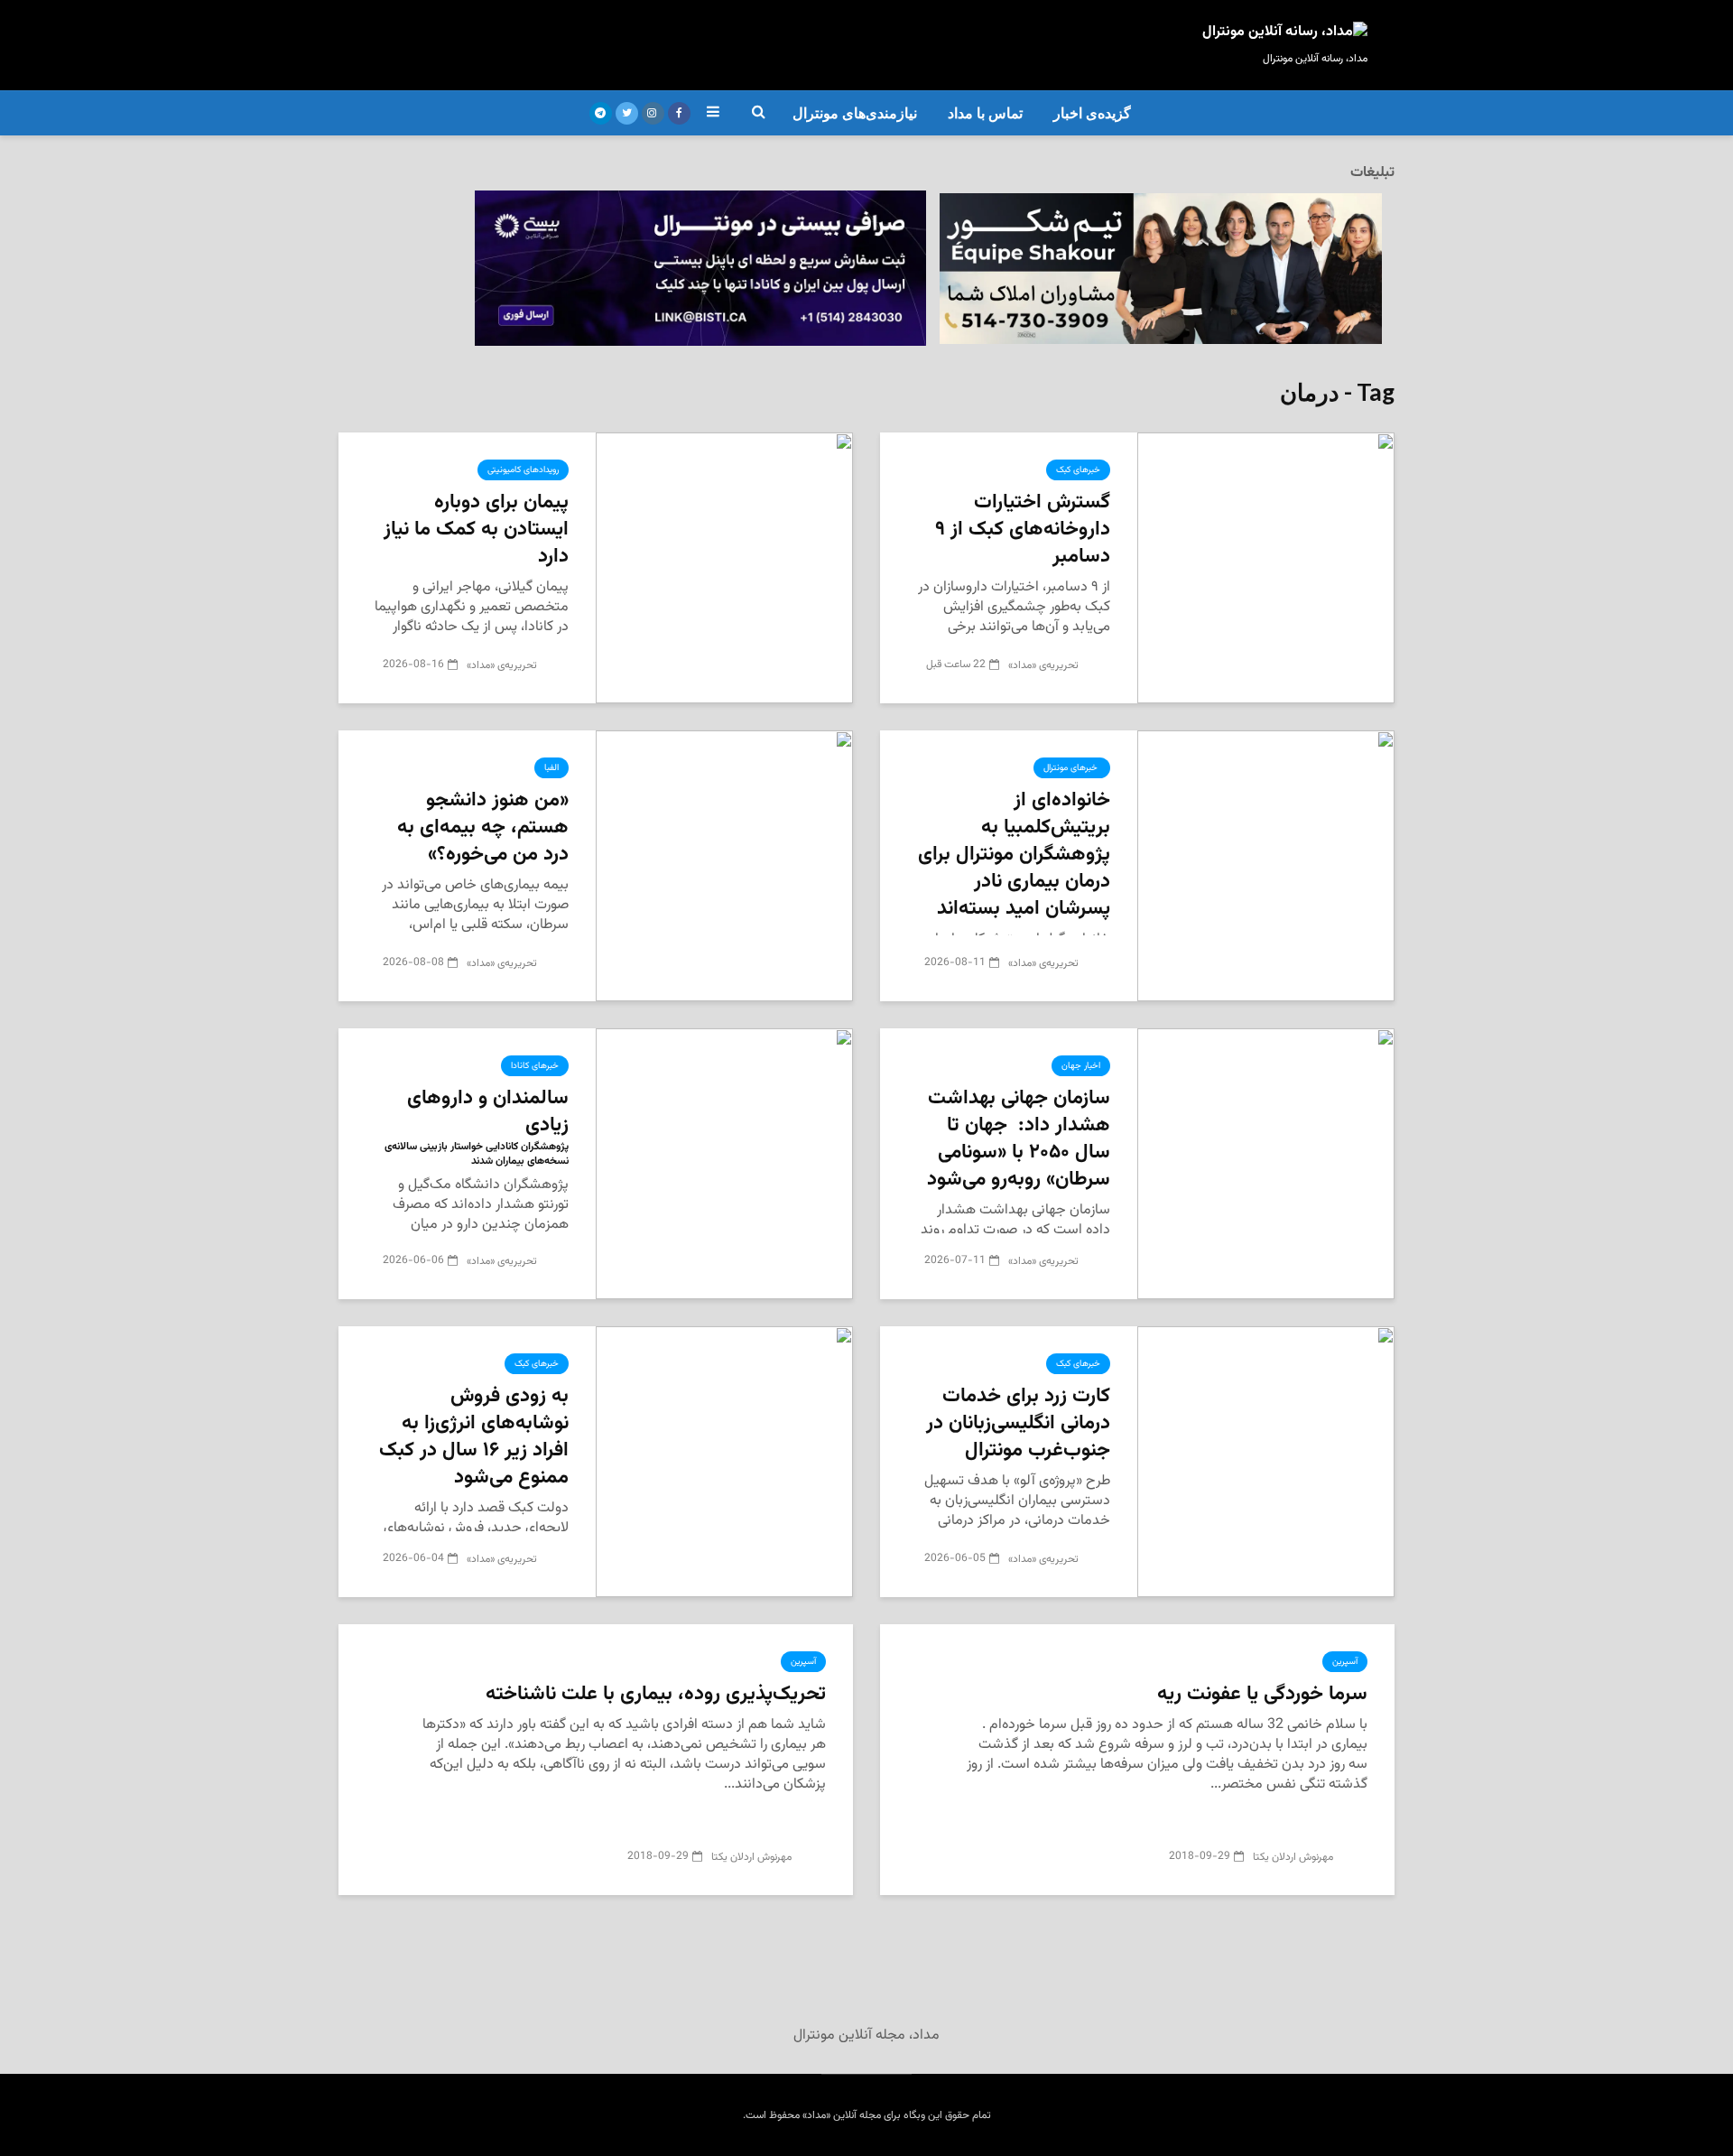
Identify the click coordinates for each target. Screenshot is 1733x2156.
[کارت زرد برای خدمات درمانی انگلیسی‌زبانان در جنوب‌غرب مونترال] (1266, 1462)
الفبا (551, 768)
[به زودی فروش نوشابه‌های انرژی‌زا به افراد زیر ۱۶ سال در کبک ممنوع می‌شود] (724, 1462)
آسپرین (1345, 1662)
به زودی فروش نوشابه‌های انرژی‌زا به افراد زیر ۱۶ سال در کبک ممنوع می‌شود (474, 1437)
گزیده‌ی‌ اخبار (1092, 113)
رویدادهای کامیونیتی (523, 470)
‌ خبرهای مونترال (1072, 768)
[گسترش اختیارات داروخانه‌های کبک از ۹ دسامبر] (1266, 568)
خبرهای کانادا (535, 1066)
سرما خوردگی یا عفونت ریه (1262, 1695)
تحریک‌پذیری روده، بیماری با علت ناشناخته (656, 1695)
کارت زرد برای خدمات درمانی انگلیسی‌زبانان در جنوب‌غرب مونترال (1018, 1424)
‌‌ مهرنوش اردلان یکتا (1296, 1857)
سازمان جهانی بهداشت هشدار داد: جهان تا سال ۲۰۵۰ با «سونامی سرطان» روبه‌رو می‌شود (1019, 1139)
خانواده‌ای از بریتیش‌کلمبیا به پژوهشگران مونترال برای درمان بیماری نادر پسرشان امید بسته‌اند (1014, 855)
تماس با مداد (985, 113)
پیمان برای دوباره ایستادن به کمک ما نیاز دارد (476, 530)
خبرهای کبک (1078, 470)
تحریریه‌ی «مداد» (1045, 665)
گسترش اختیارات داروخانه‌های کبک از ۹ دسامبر (1023, 530)
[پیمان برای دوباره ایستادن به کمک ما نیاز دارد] (724, 568)
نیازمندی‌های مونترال (855, 113)
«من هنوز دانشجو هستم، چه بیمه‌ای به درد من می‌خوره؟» (483, 828)
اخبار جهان (1081, 1066)
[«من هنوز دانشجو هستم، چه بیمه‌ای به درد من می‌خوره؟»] (724, 866)
